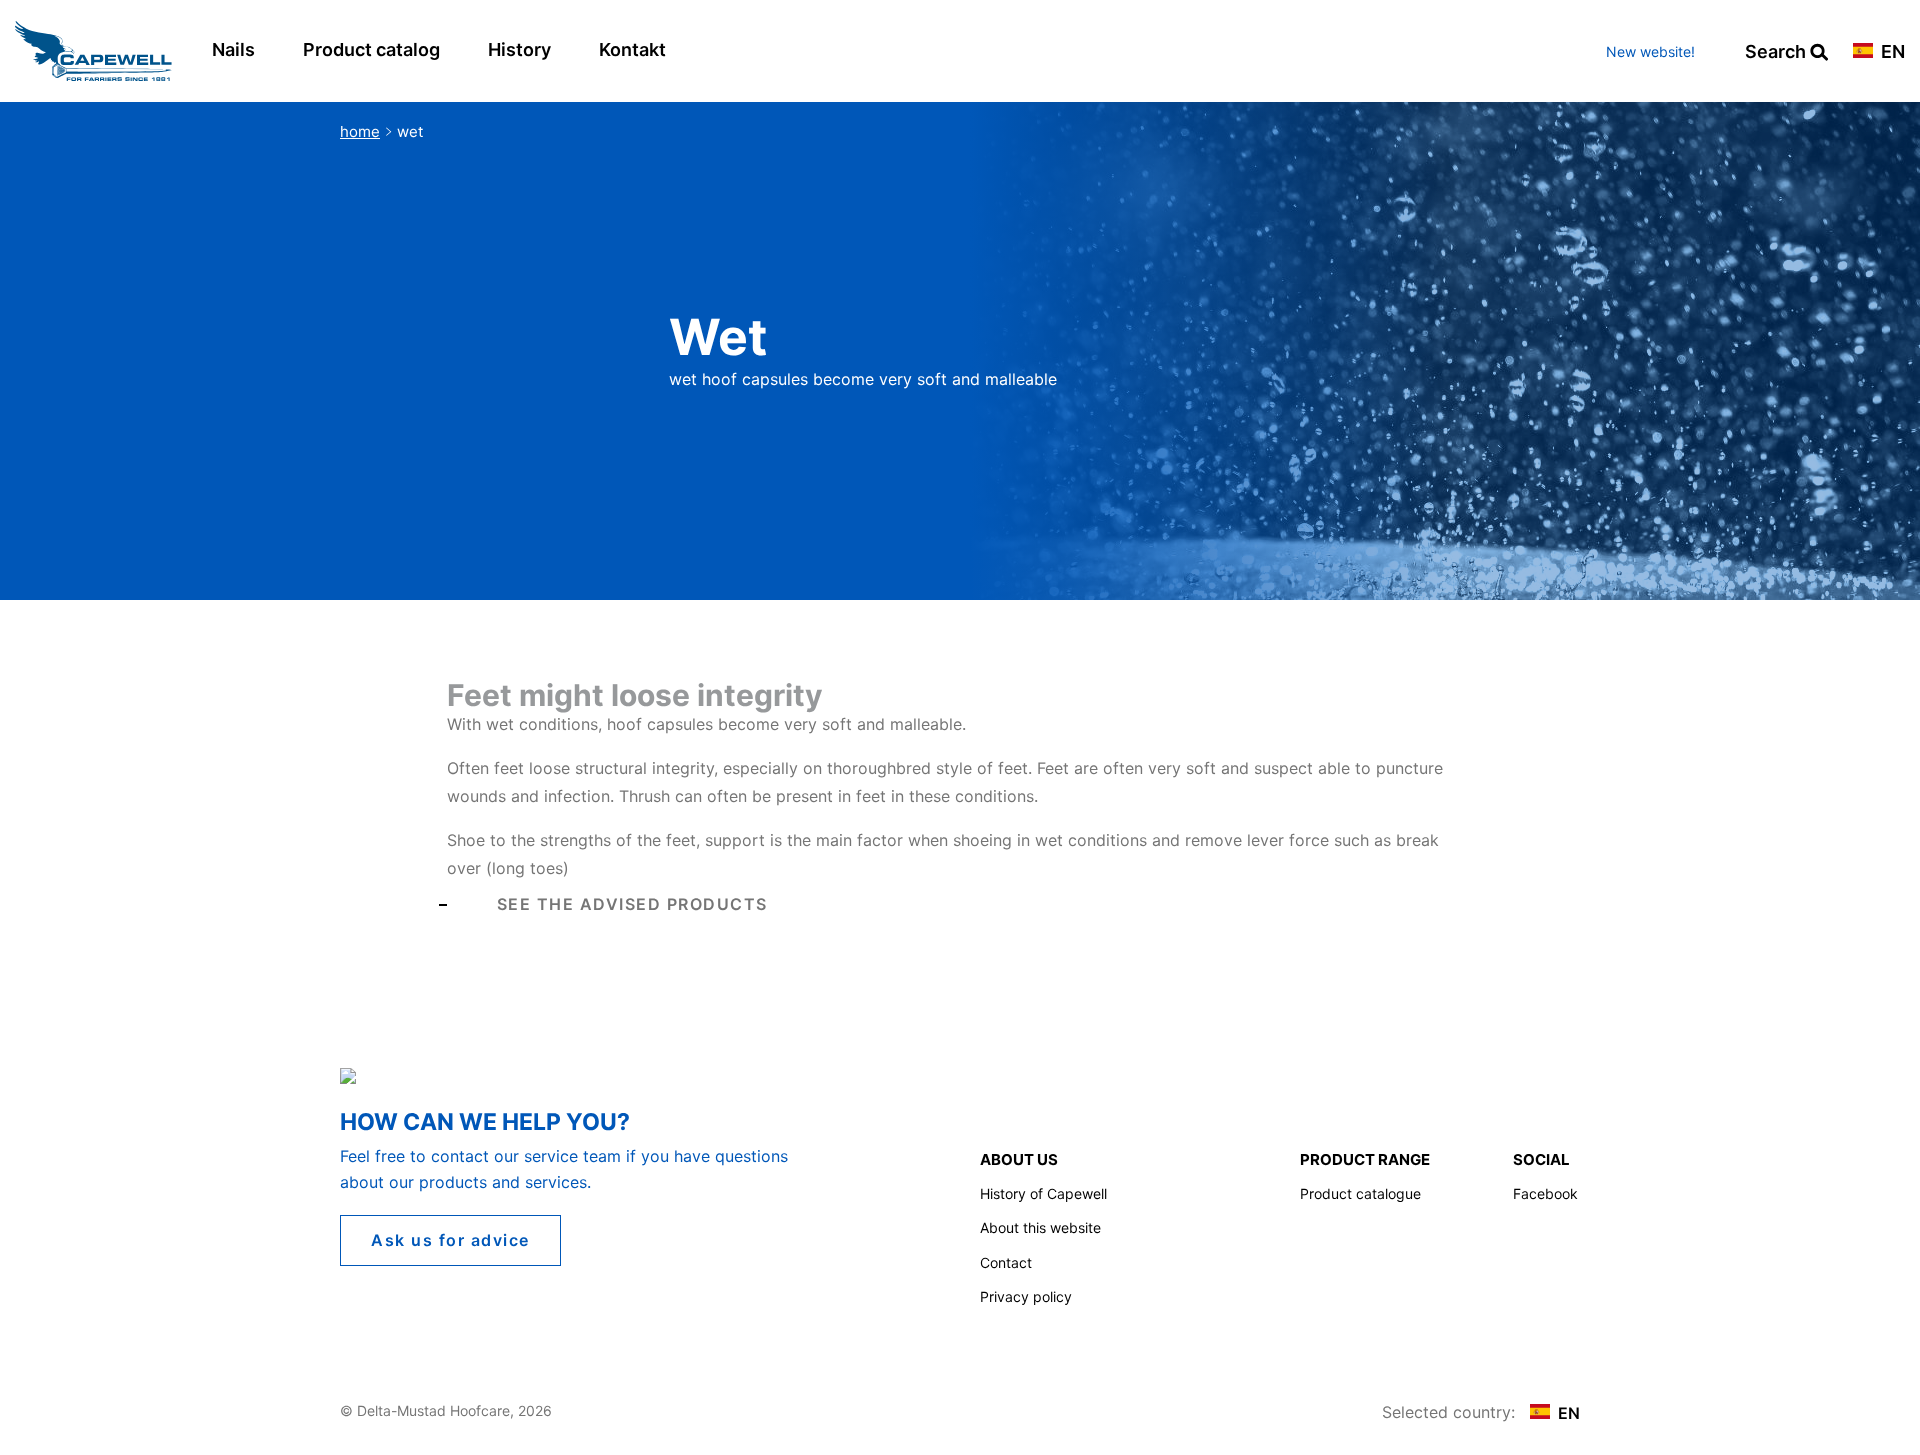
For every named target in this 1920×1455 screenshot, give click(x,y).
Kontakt (632, 49)
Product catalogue (1360, 1193)
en (1891, 52)
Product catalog (371, 49)
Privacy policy (1026, 1296)
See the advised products (632, 904)
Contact (1006, 1262)
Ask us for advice (450, 1240)
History (519, 49)
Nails (233, 49)
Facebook (1545, 1193)
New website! (1650, 51)
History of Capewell (1043, 1193)
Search (1777, 52)
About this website (1040, 1227)
